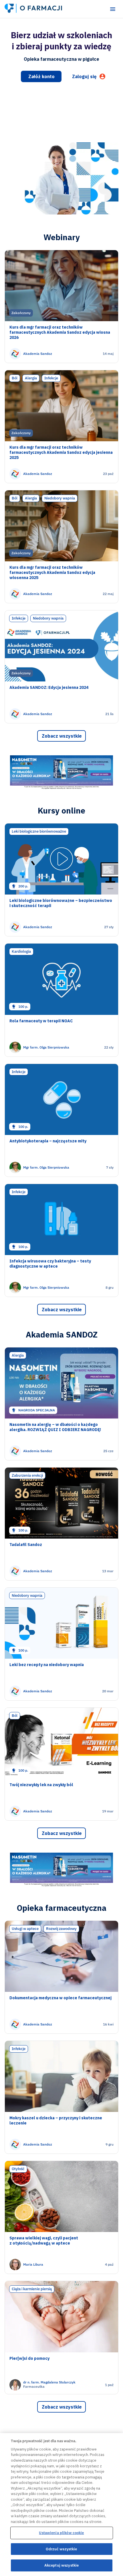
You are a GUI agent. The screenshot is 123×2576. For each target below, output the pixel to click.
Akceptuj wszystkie (61, 2565)
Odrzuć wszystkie (61, 2549)
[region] (61, 2505)
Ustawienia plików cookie (61, 2533)
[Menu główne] (113, 9)
